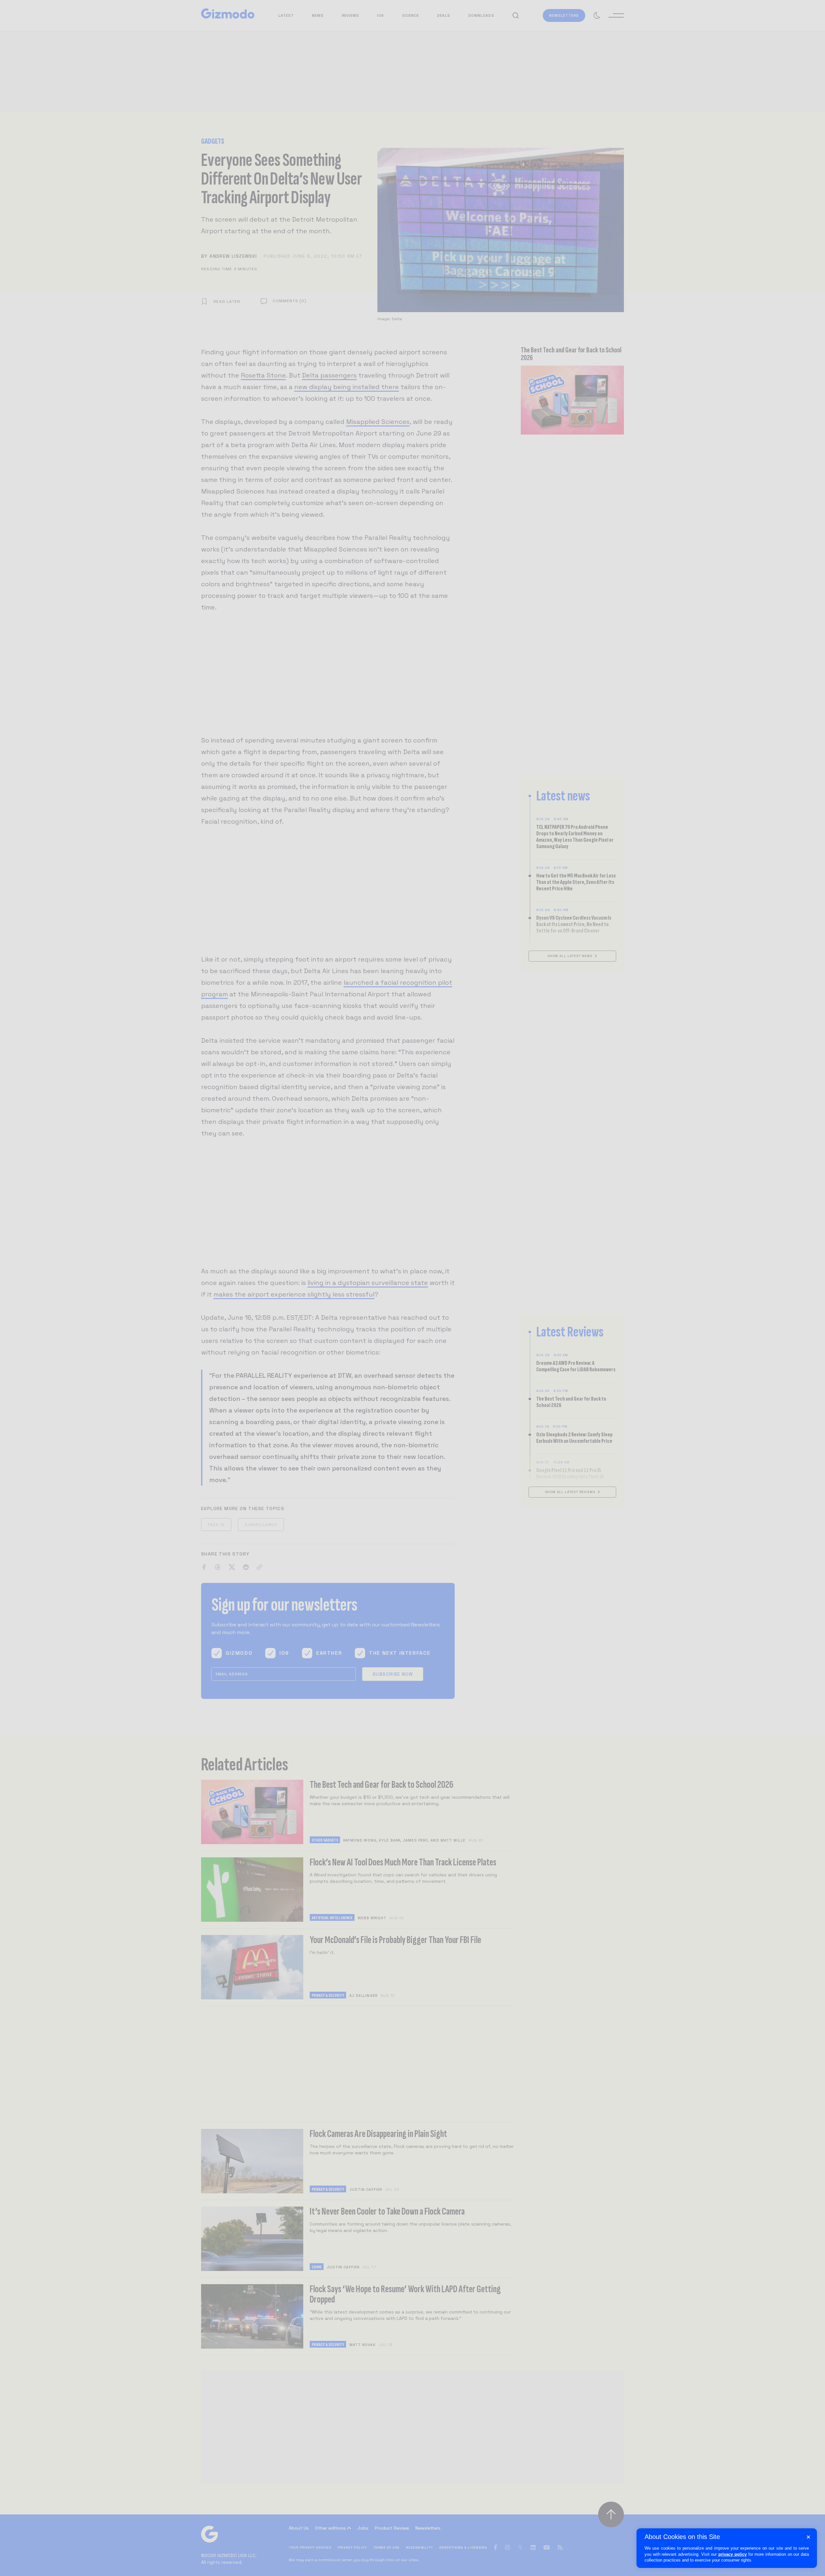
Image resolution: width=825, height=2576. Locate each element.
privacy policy (733, 2554)
